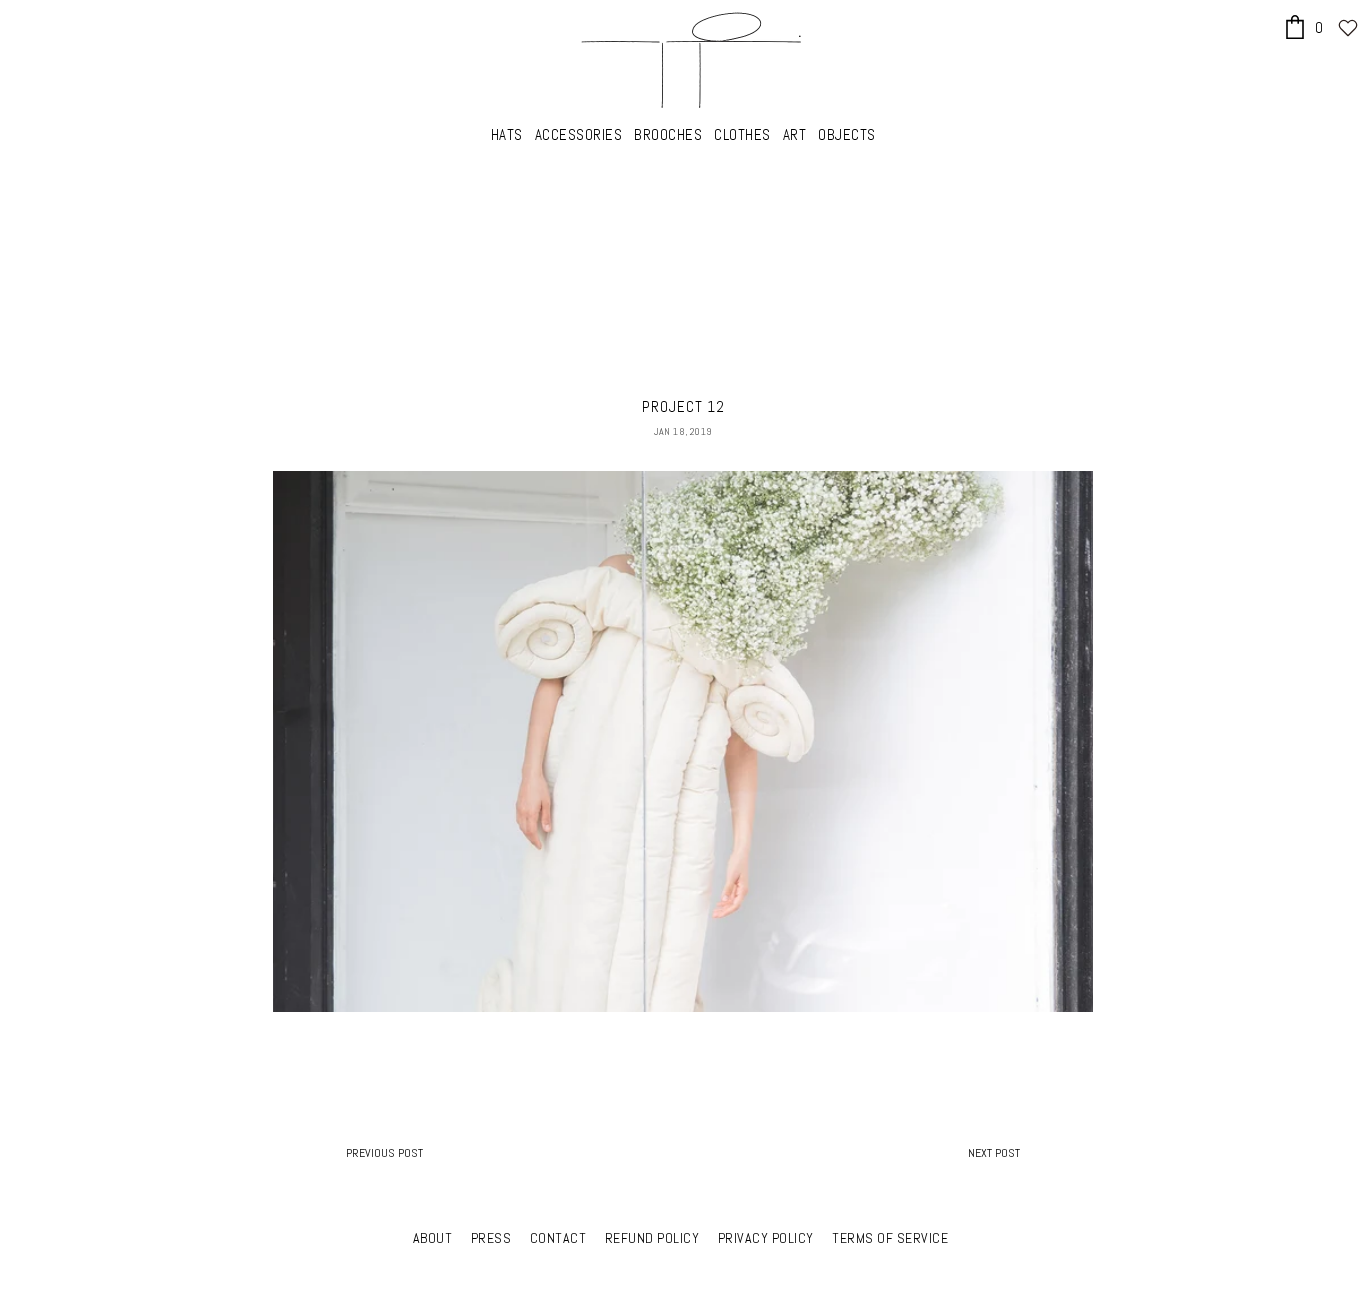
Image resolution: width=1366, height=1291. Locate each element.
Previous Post (384, 1153)
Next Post (994, 1153)
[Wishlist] (1348, 28)
